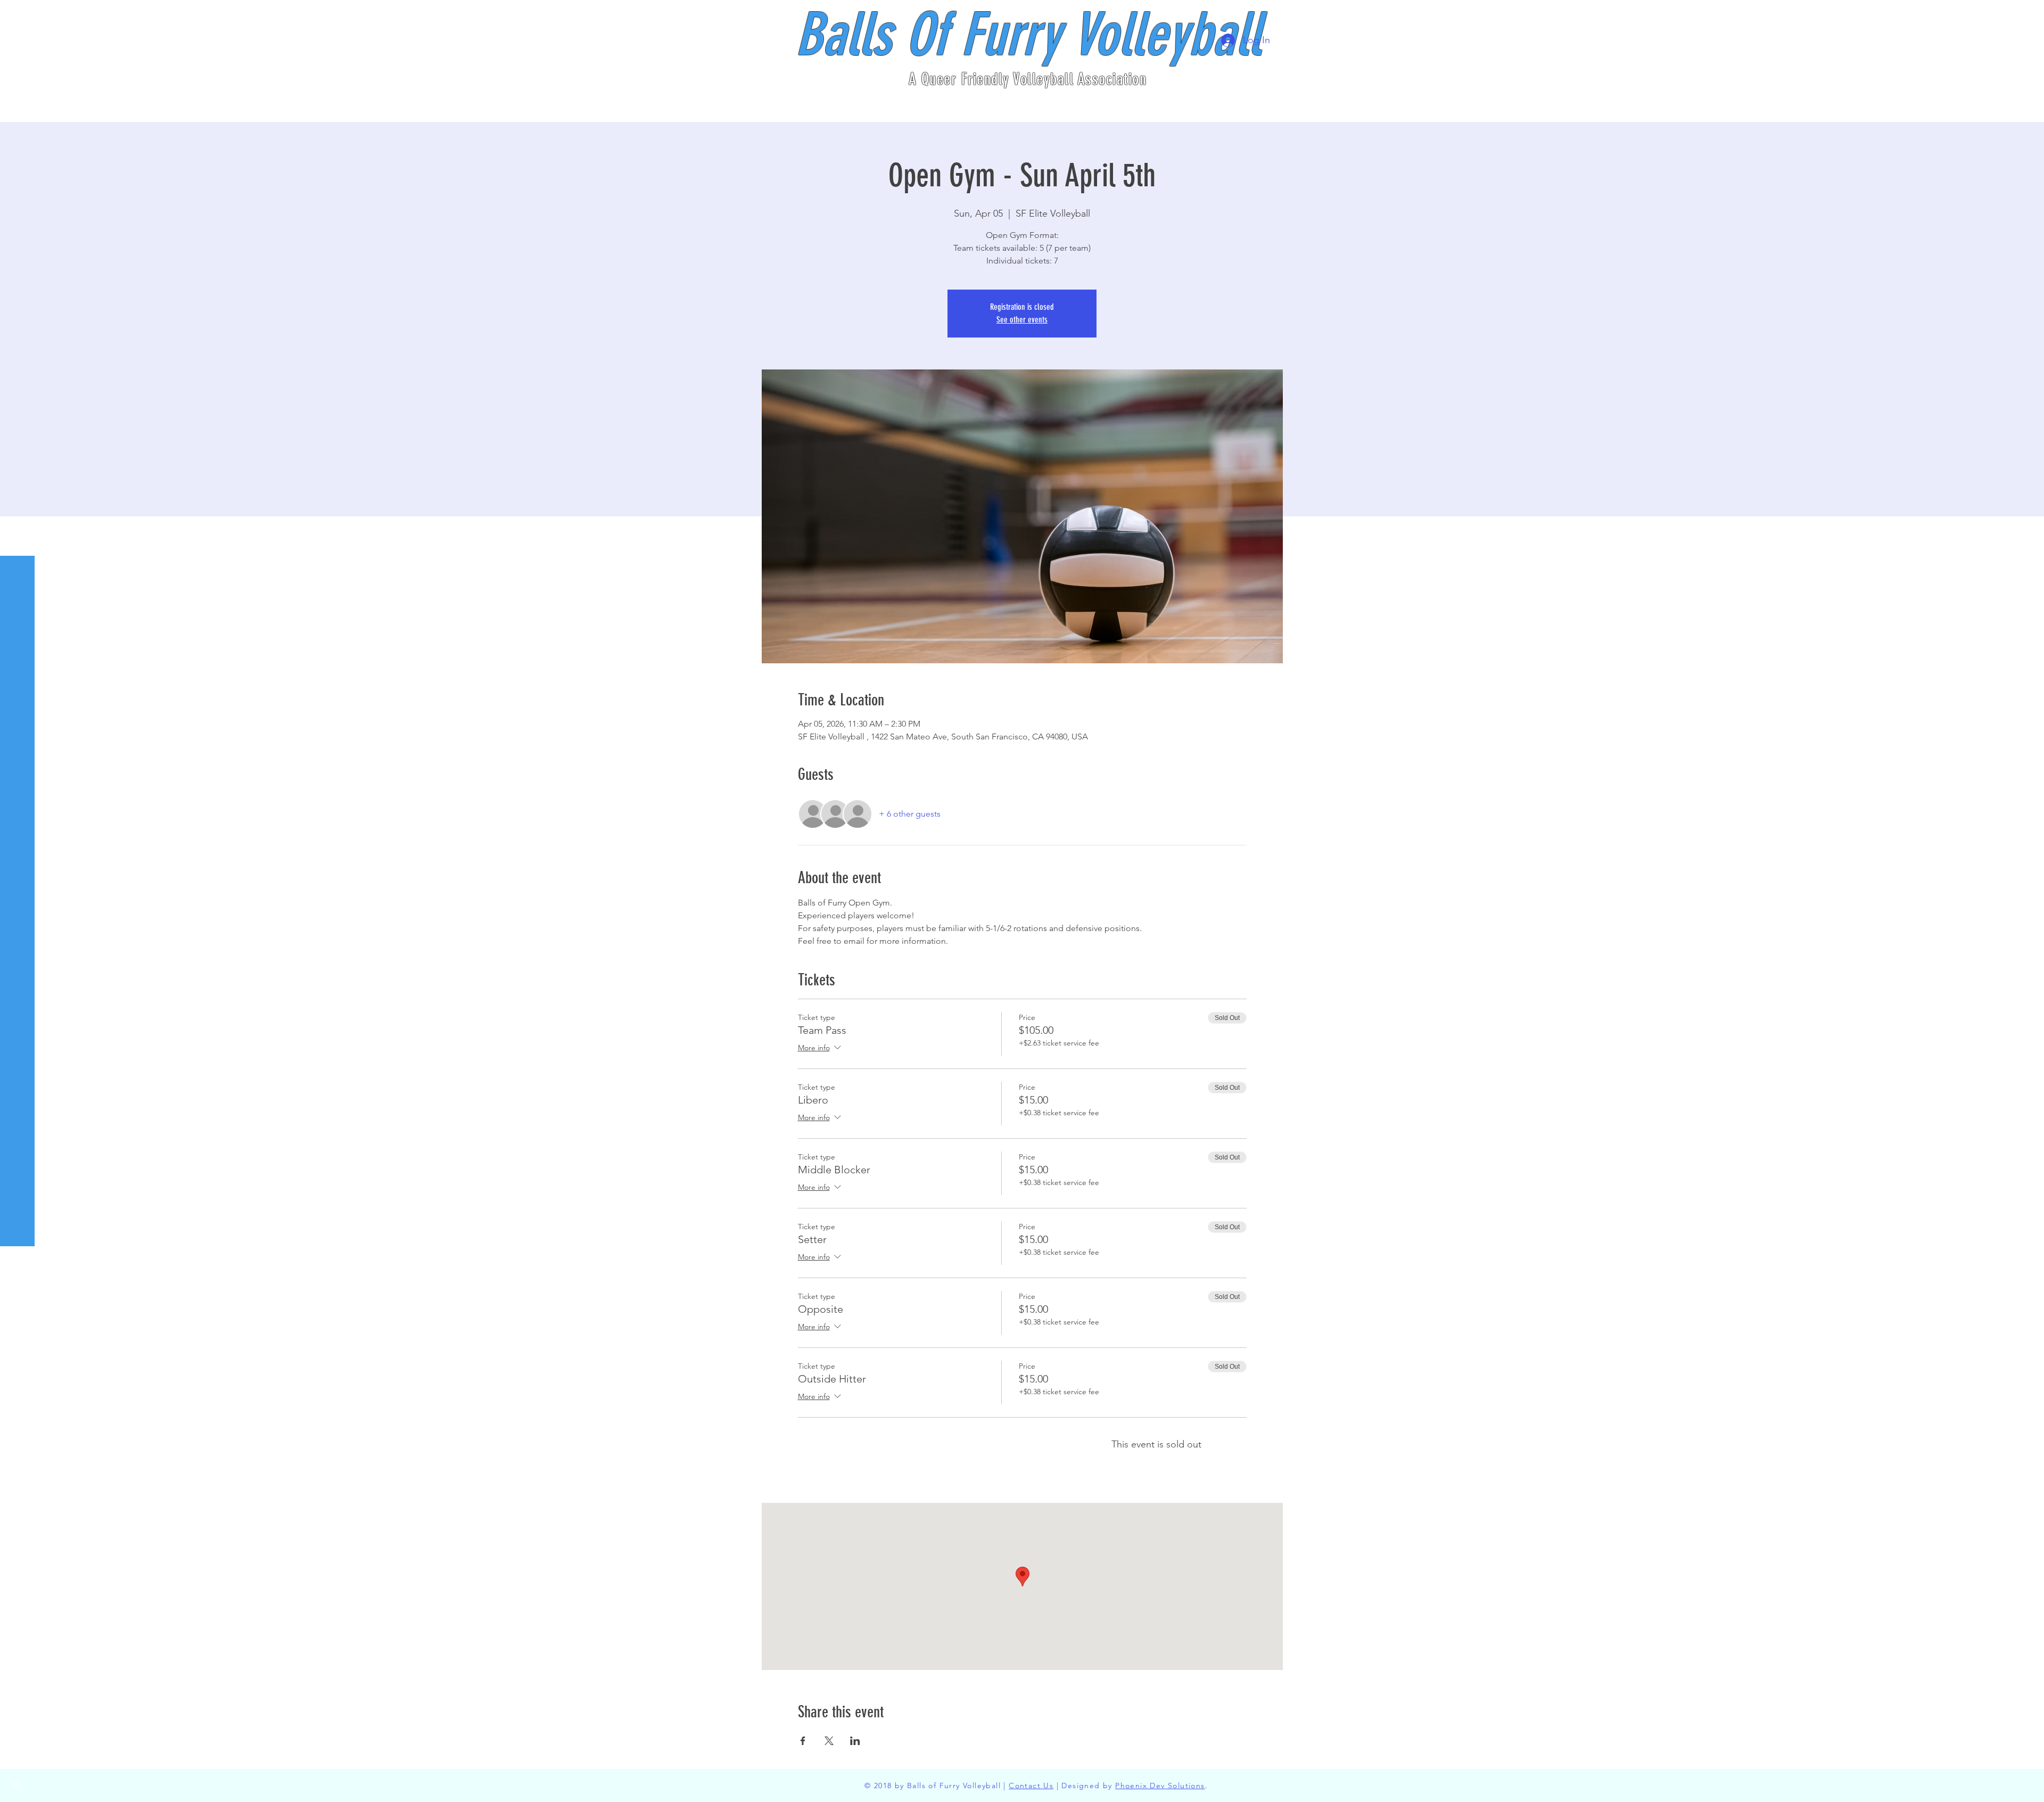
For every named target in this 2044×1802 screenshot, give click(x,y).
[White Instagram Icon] (16, 1786)
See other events (1022, 320)
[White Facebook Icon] (16, 1765)
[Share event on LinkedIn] (855, 1741)
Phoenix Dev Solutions (1160, 1785)
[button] (18, 16)
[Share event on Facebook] (803, 1741)
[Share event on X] (829, 1741)
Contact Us (1031, 1785)
